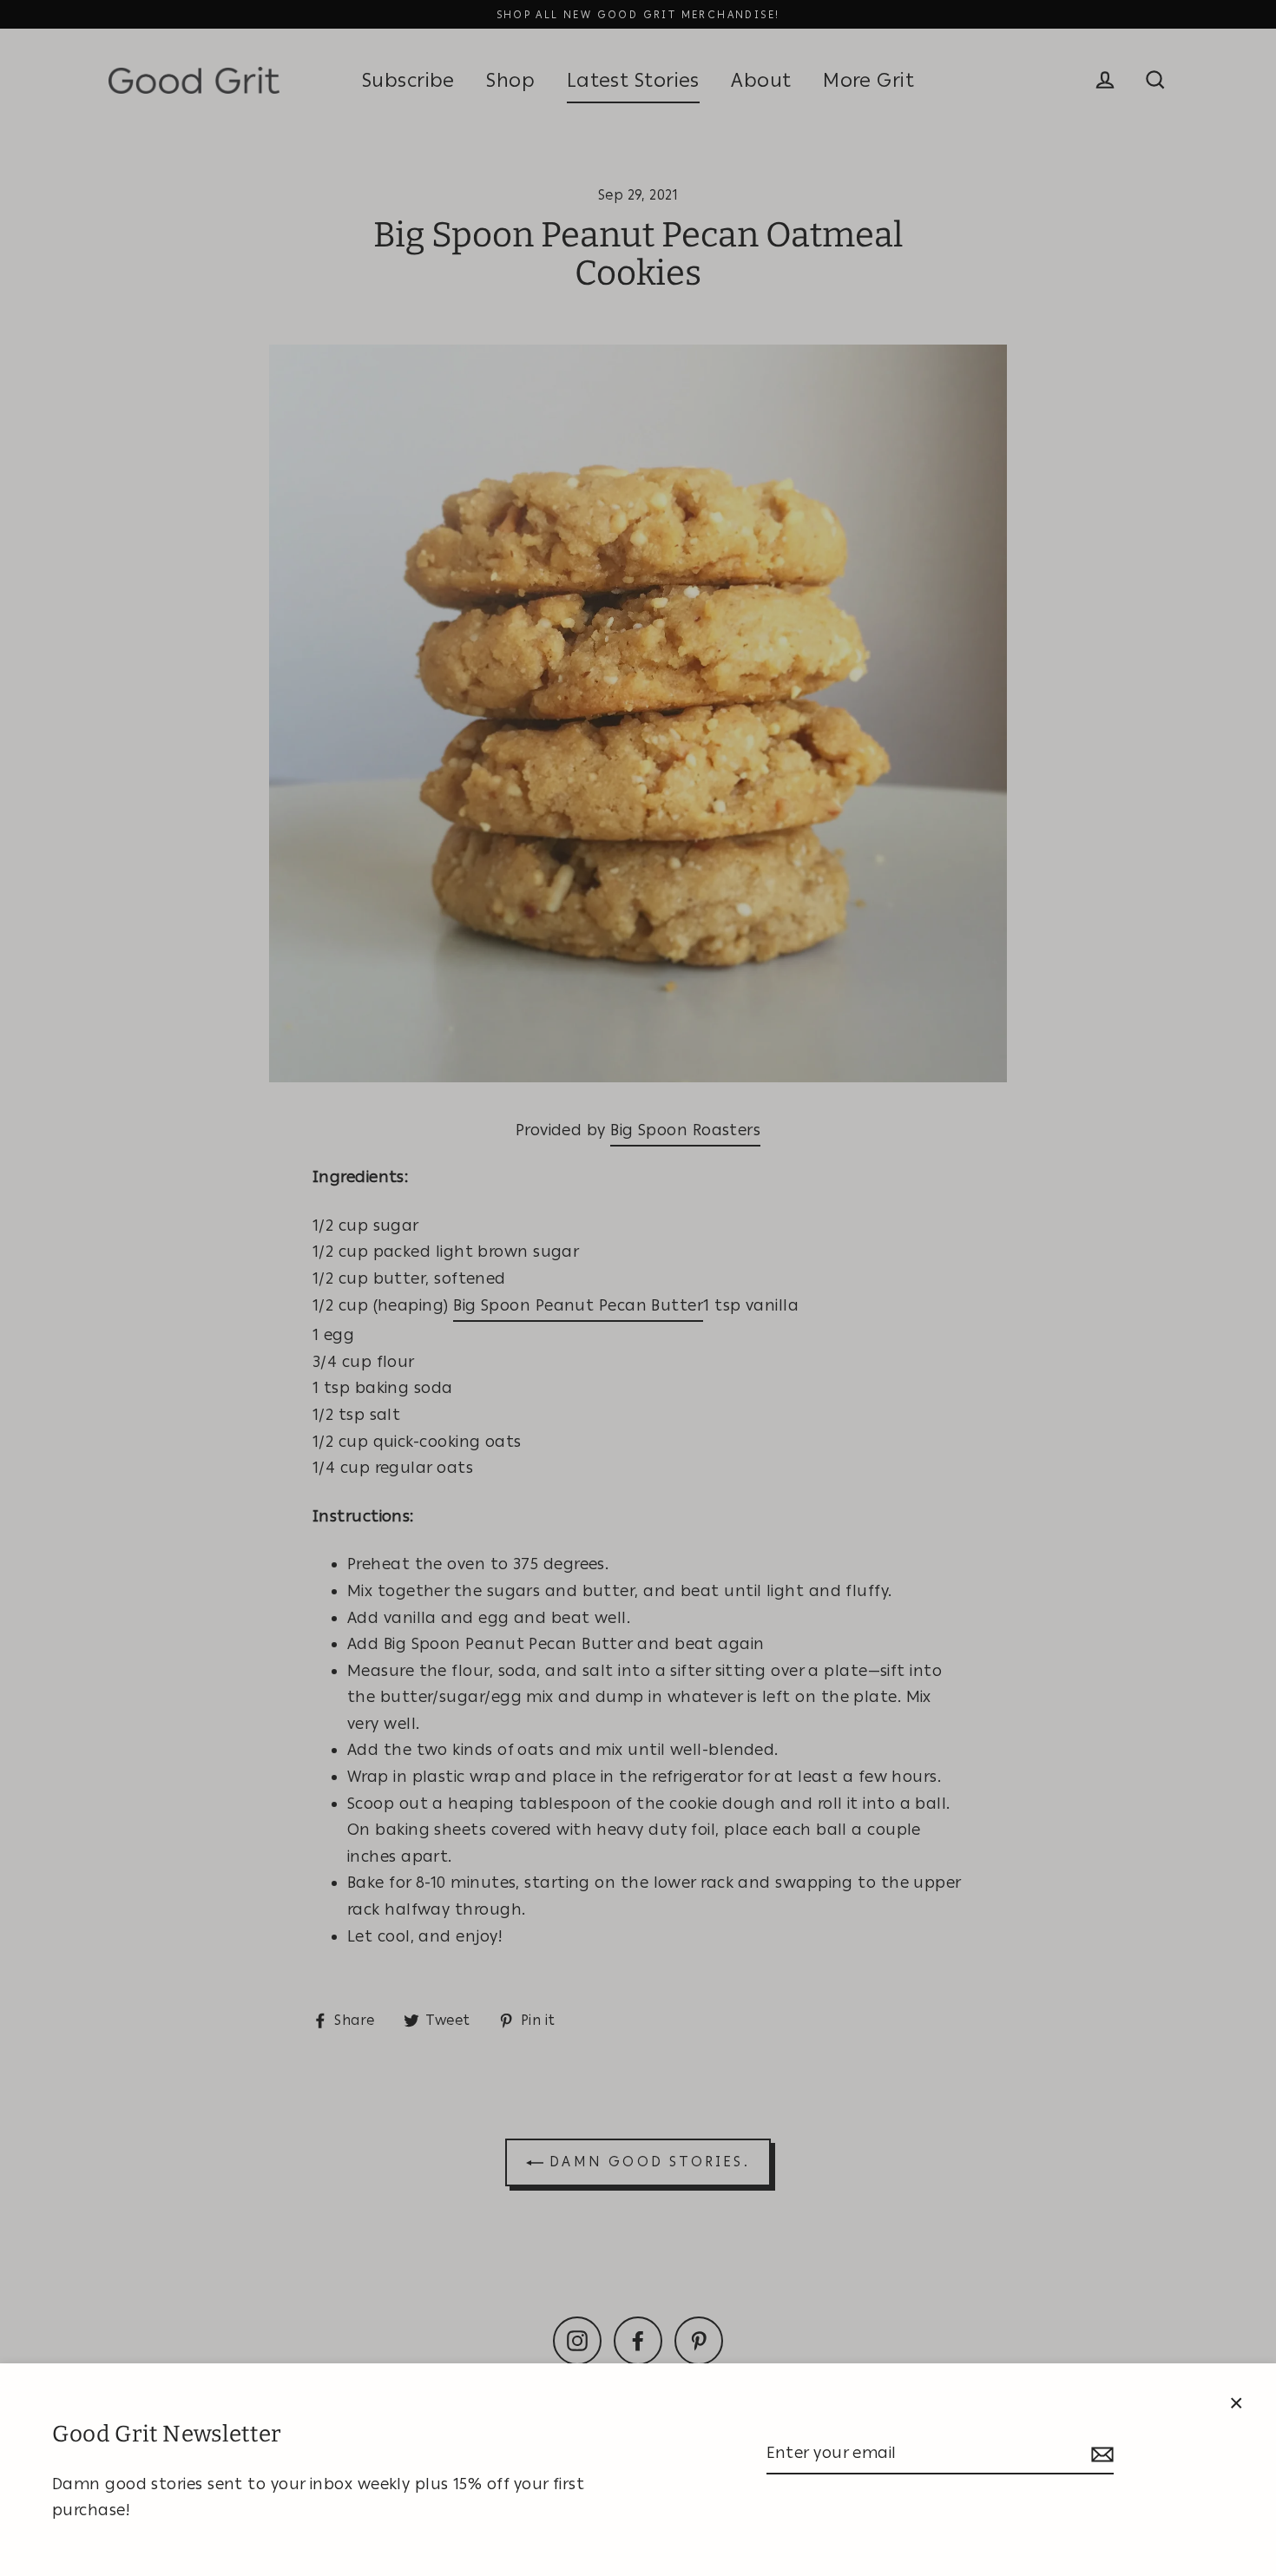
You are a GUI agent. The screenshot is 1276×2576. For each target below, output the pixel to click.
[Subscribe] (1100, 2454)
